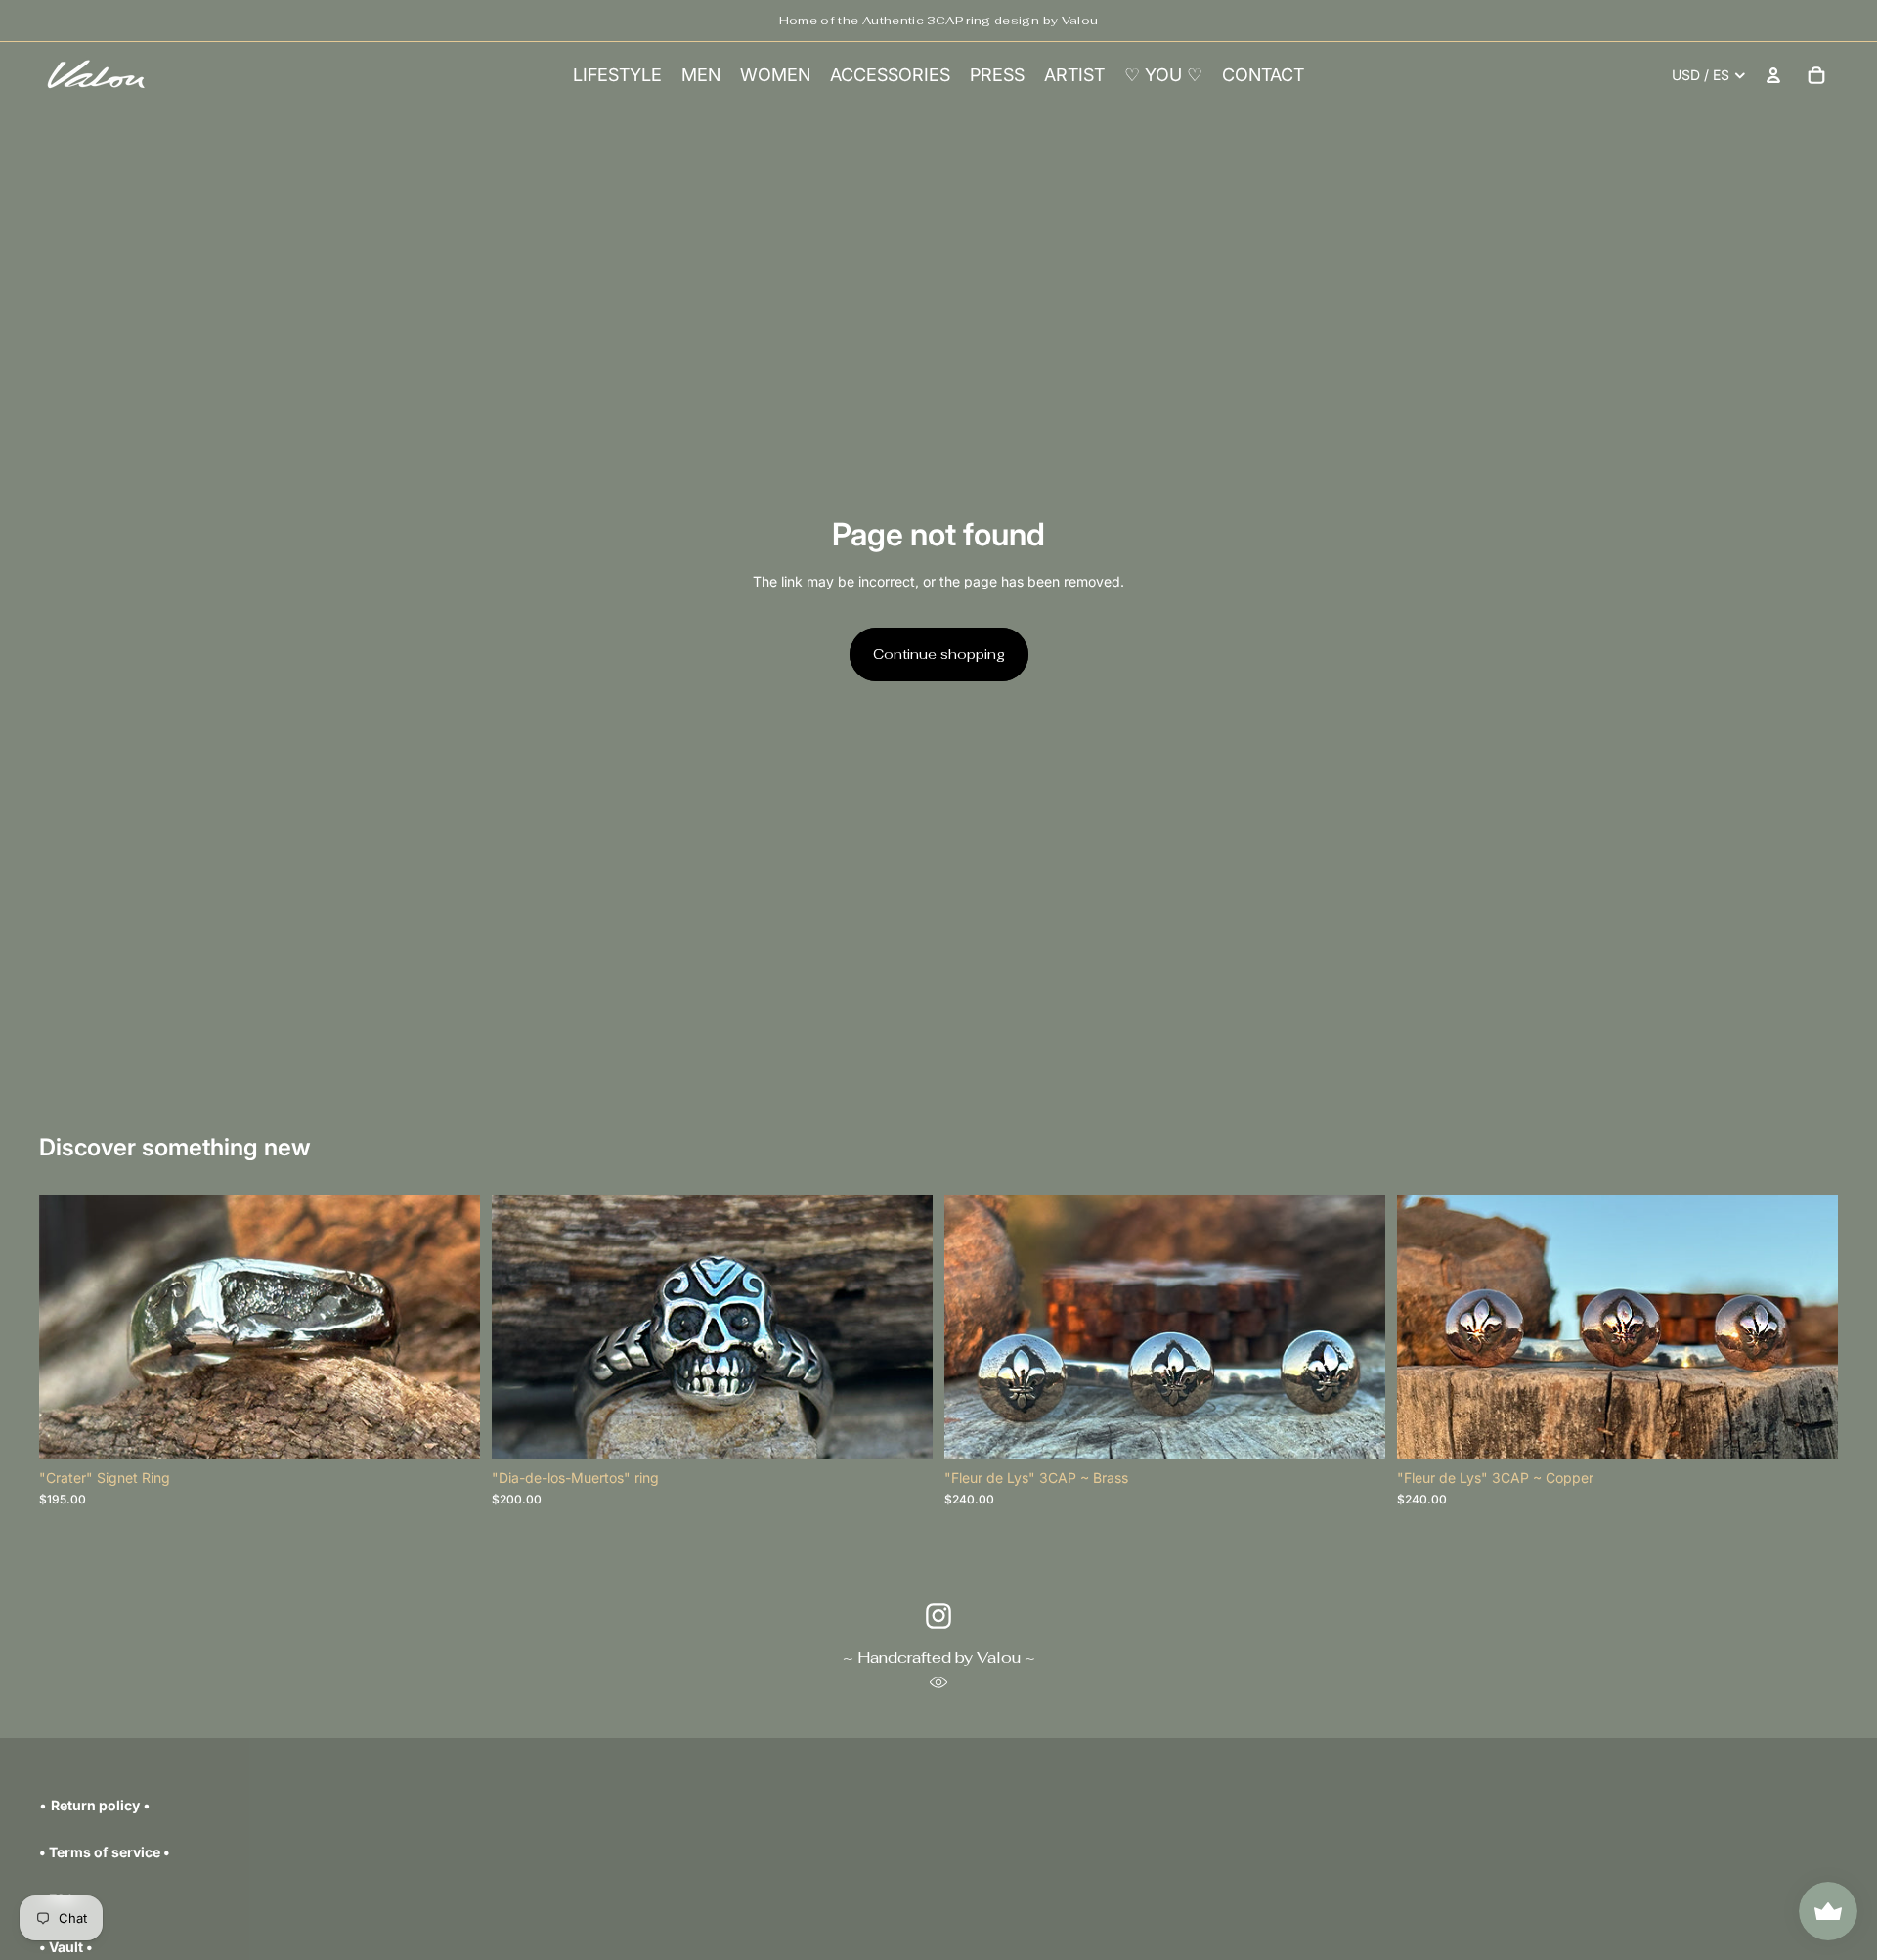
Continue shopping (939, 654)
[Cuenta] (1773, 75)
